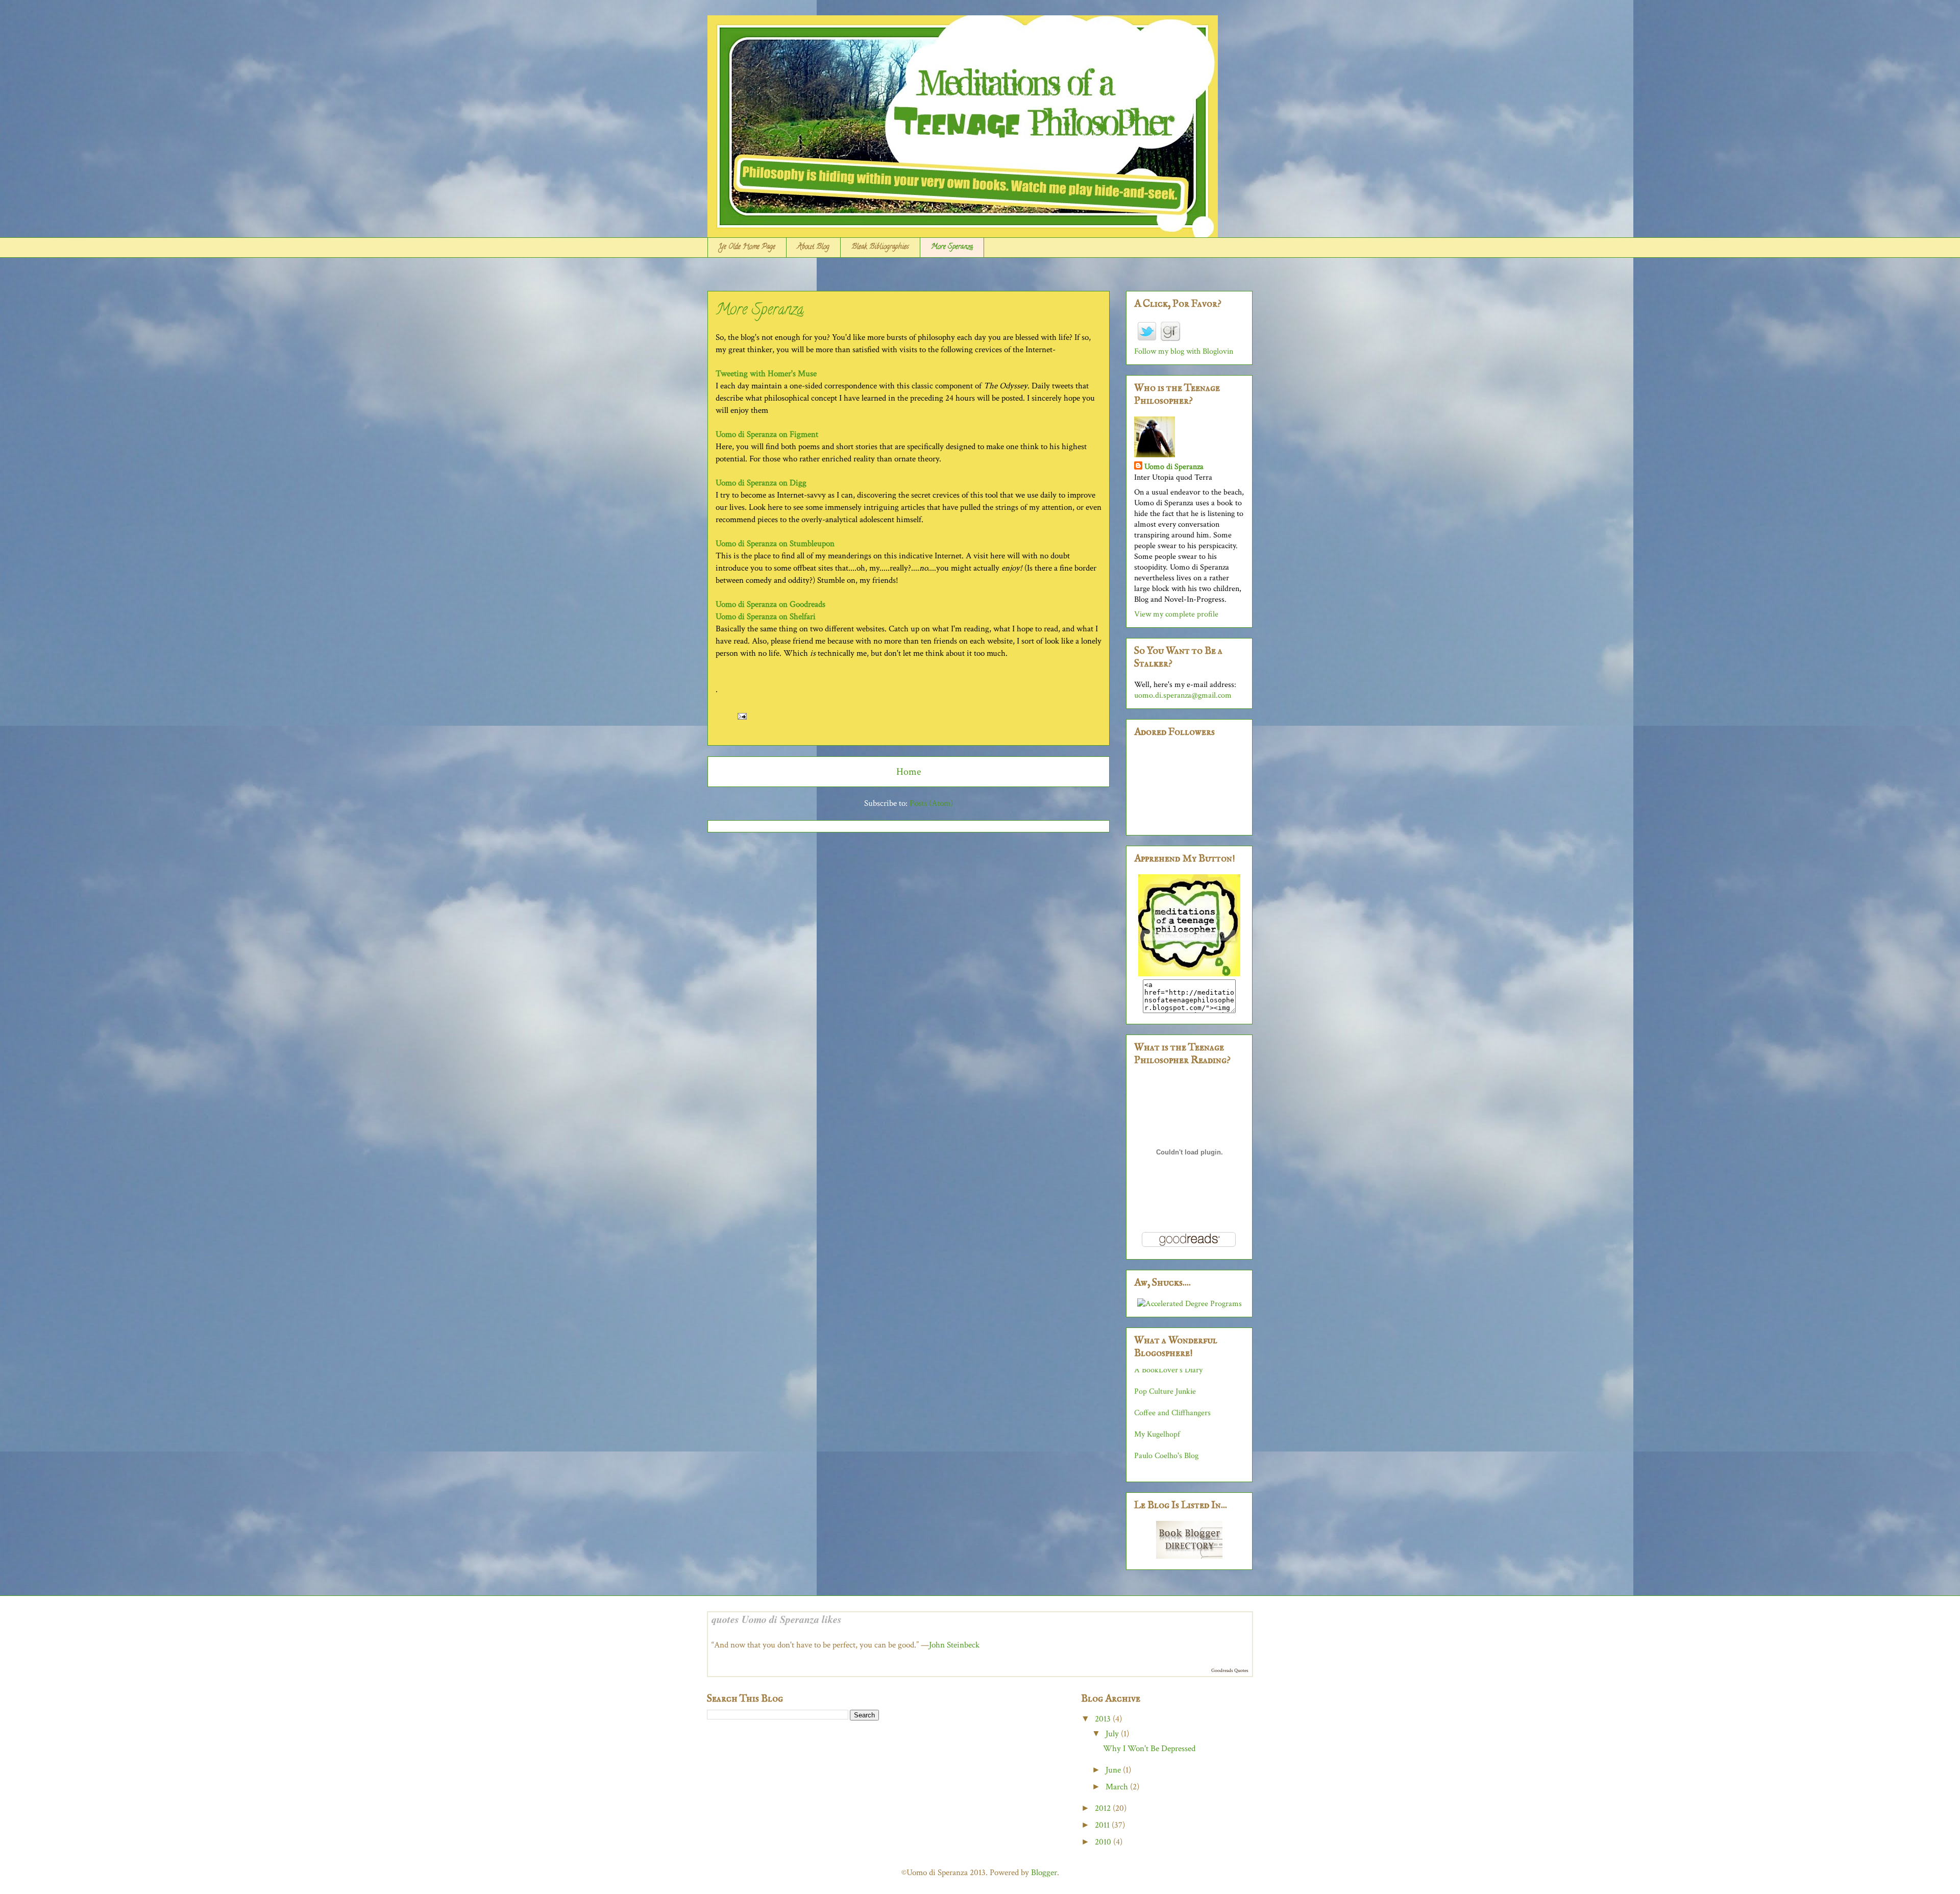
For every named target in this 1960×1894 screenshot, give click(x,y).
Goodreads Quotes (1230, 1671)
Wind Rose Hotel (1162, 1449)
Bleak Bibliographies (880, 247)
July (1113, 1734)
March (1118, 1787)
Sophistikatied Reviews (1172, 1427)
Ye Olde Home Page (747, 247)
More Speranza (952, 247)
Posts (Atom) (931, 803)
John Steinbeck (954, 1645)
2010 (1104, 1842)
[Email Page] (740, 716)
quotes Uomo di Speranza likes (777, 1619)
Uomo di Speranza (1174, 467)
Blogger (1044, 1873)
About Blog (813, 247)
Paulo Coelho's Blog (1166, 1406)
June (1114, 1770)
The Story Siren (1160, 1470)
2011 (1103, 1825)
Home (909, 772)
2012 (1104, 1808)
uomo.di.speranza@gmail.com (1183, 695)
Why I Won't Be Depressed (1149, 1749)
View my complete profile (1176, 614)
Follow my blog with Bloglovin (1184, 351)
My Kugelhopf (1157, 1384)
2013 (1104, 1719)
